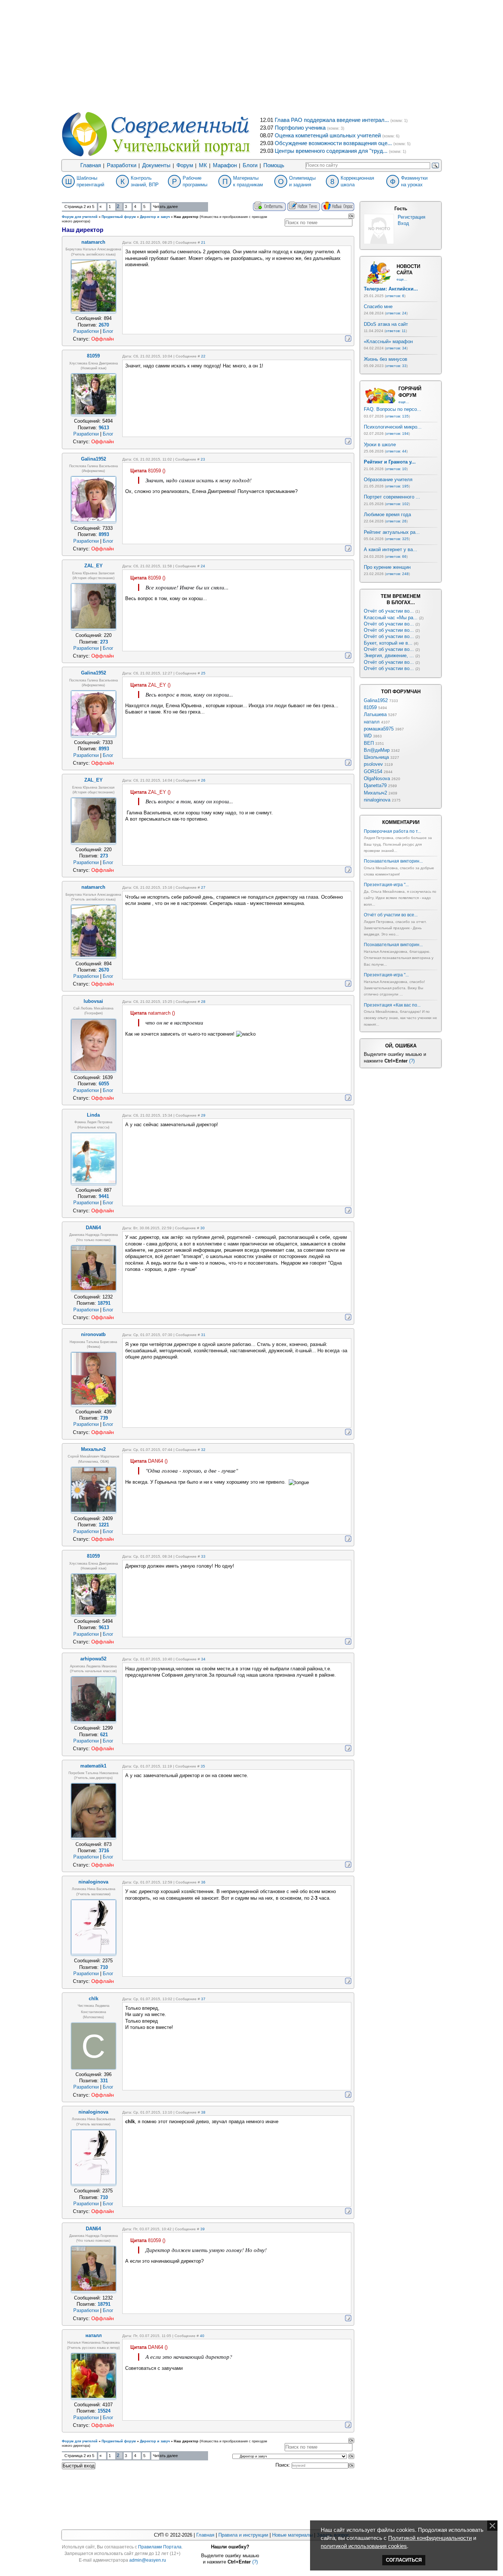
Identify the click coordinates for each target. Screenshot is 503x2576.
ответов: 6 (395, 296)
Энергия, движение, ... (389, 656)
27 (203, 887)
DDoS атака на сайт (386, 324)
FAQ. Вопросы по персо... (393, 409)
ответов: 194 (397, 434)
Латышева (375, 714)
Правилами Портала (160, 2547)
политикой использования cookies (364, 2546)
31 (203, 1335)
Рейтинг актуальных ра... (392, 532)
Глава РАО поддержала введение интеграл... (332, 120)
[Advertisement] (251, 55)
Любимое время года (387, 515)
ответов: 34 (396, 348)
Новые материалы (292, 2535)
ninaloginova (377, 800)
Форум (185, 165)
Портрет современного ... (392, 497)
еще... (402, 279)
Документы (156, 165)
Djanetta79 (375, 785)
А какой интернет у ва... (391, 549)
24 (203, 566)
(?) (412, 1061)
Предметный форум (119, 217)
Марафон (225, 165)
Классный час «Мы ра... (391, 618)
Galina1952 (376, 700)
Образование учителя (388, 480)
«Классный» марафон (388, 341)
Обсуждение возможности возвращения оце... (333, 143)
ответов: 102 (397, 504)
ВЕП (369, 743)
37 (203, 1999)
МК (203, 165)
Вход (403, 223)
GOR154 (373, 771)
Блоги (250, 165)
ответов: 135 (397, 416)
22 (203, 356)
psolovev (373, 764)
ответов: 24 (396, 313)
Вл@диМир (377, 750)
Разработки (122, 165)
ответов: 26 (396, 521)
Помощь (274, 165)
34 (203, 1659)
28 (203, 1002)
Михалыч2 (375, 793)
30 (203, 1228)
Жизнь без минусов (386, 359)
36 (203, 1882)
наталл (372, 722)
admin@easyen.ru (148, 2560)
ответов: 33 (396, 366)
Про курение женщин (387, 567)
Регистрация (411, 217)
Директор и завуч (155, 217)
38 (203, 2112)
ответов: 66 (396, 556)
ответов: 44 (396, 451)
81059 (370, 707)
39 (203, 2229)
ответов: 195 (397, 486)
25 (203, 673)
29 (203, 1115)
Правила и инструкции (243, 2535)
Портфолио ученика (300, 128)
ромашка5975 (379, 729)
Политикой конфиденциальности (430, 2538)
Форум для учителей (80, 217)
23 (203, 459)
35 (203, 1766)
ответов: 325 (397, 539)
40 (202, 2336)
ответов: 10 (396, 469)
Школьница (376, 757)
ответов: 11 (396, 331)
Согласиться (404, 2560)
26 (203, 780)
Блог (108, 331)
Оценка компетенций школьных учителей (328, 135)
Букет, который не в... (388, 643)
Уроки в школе (380, 445)
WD (368, 736)
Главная (91, 165)
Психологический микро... (393, 427)
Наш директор (186, 217)
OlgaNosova (377, 778)
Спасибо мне (378, 306)
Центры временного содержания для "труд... (331, 151)
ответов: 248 (397, 574)
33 (203, 1556)
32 (203, 1450)
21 (203, 242)
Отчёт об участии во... (389, 611)
